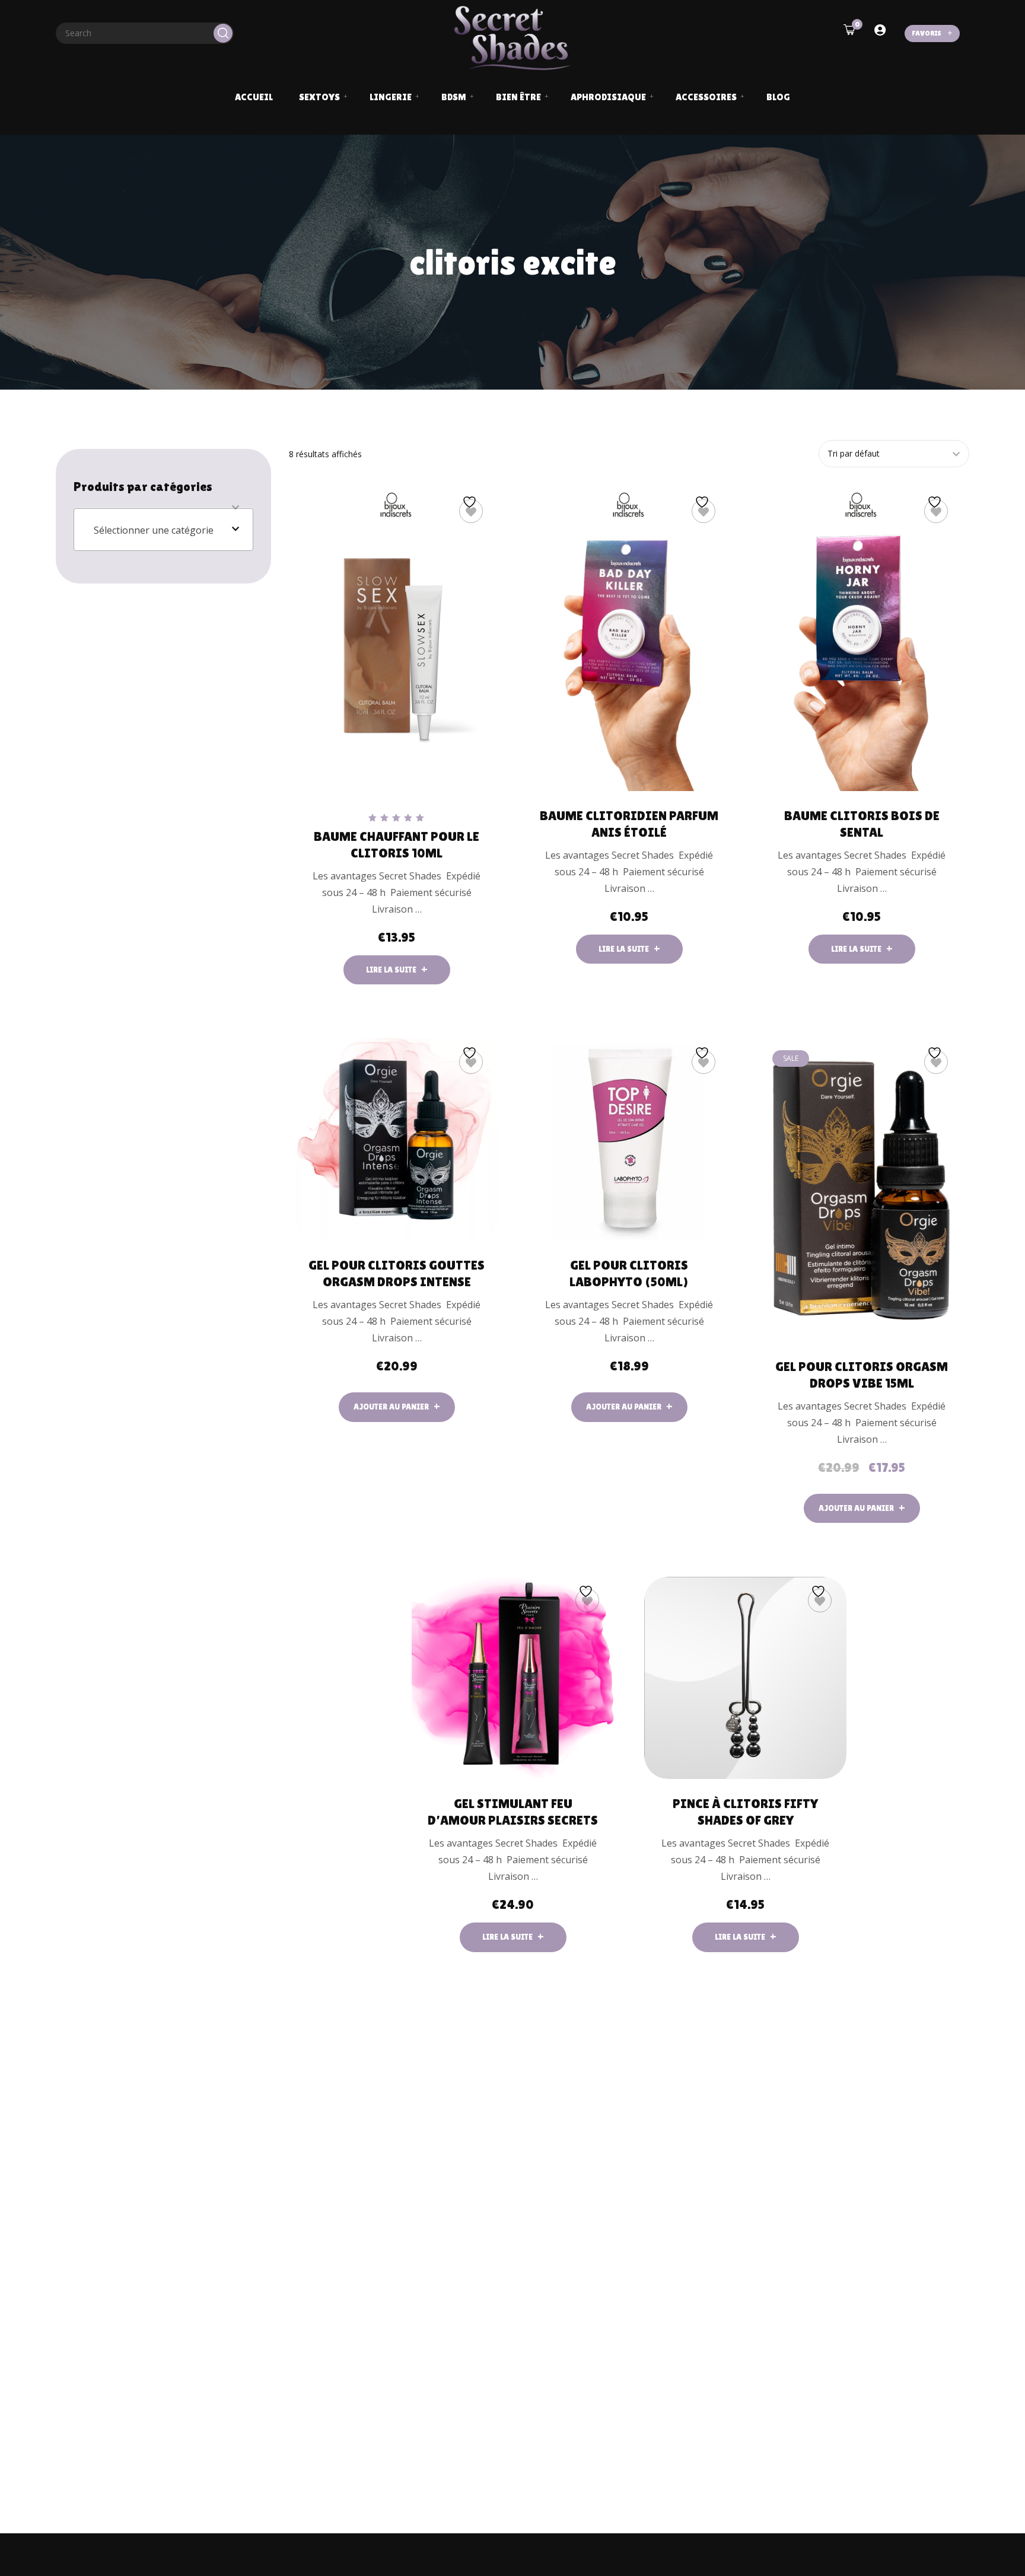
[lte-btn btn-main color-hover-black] (397, 1407)
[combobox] (163, 530)
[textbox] (163, 530)
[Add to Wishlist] (471, 511)
